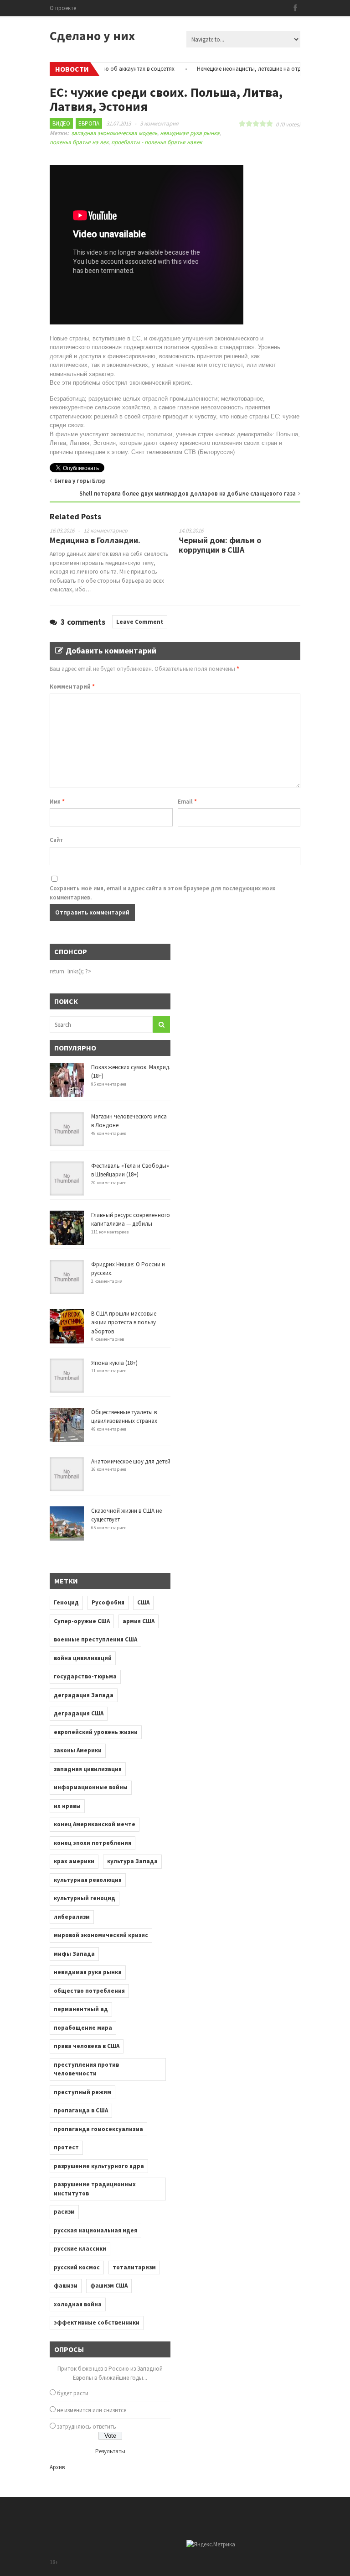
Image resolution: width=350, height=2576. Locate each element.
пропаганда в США (81, 2110)
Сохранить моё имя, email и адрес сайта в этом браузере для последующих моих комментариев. (162, 893)
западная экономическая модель (114, 133)
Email (187, 802)
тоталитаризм (134, 2267)
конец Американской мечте (95, 1824)
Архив (57, 2467)
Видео (61, 123)
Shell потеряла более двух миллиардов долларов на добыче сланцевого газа (188, 494)
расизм (64, 2212)
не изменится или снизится (92, 2410)
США (143, 1602)
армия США (139, 1621)
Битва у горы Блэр (80, 481)
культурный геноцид (85, 1898)
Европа (89, 123)
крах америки (74, 1861)
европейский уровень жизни (96, 1732)
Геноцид (66, 1602)
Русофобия (108, 1602)
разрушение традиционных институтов (95, 2189)
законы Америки (78, 1750)
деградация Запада (84, 1695)
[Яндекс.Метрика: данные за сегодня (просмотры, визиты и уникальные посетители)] (211, 2545)
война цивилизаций (83, 1658)
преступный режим (82, 2092)
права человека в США (87, 2046)
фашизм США (109, 2286)
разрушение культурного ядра (99, 2166)
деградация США (79, 1713)
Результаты (110, 2451)
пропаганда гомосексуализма (98, 2129)
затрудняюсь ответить (87, 2427)
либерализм (72, 1917)
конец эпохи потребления (93, 1843)
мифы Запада (74, 1954)
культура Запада (132, 1861)
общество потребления (89, 1991)
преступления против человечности (86, 2069)
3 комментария (159, 123)
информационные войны (91, 1787)
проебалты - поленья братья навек (157, 142)
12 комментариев (106, 530)
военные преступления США (95, 1639)
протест (66, 2147)
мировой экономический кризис (101, 1935)
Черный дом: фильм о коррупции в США (220, 545)
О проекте (63, 8)
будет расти (73, 2393)
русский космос (77, 2267)
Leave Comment (140, 622)
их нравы (67, 1806)
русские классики (80, 2249)
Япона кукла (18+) (114, 1363)
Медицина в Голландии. (95, 540)
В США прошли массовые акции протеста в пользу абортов (124, 1322)
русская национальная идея (95, 2230)
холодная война (78, 2304)
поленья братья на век (79, 142)
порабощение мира (83, 2028)
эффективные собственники (97, 2323)
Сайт (57, 840)
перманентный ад (81, 2009)
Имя (57, 802)
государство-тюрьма (85, 1676)
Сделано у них (92, 36)
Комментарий (72, 687)
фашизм (66, 2286)
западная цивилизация (88, 1769)
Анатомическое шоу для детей (131, 1461)
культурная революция (88, 1880)
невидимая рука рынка (190, 133)
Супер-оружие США (82, 1621)
